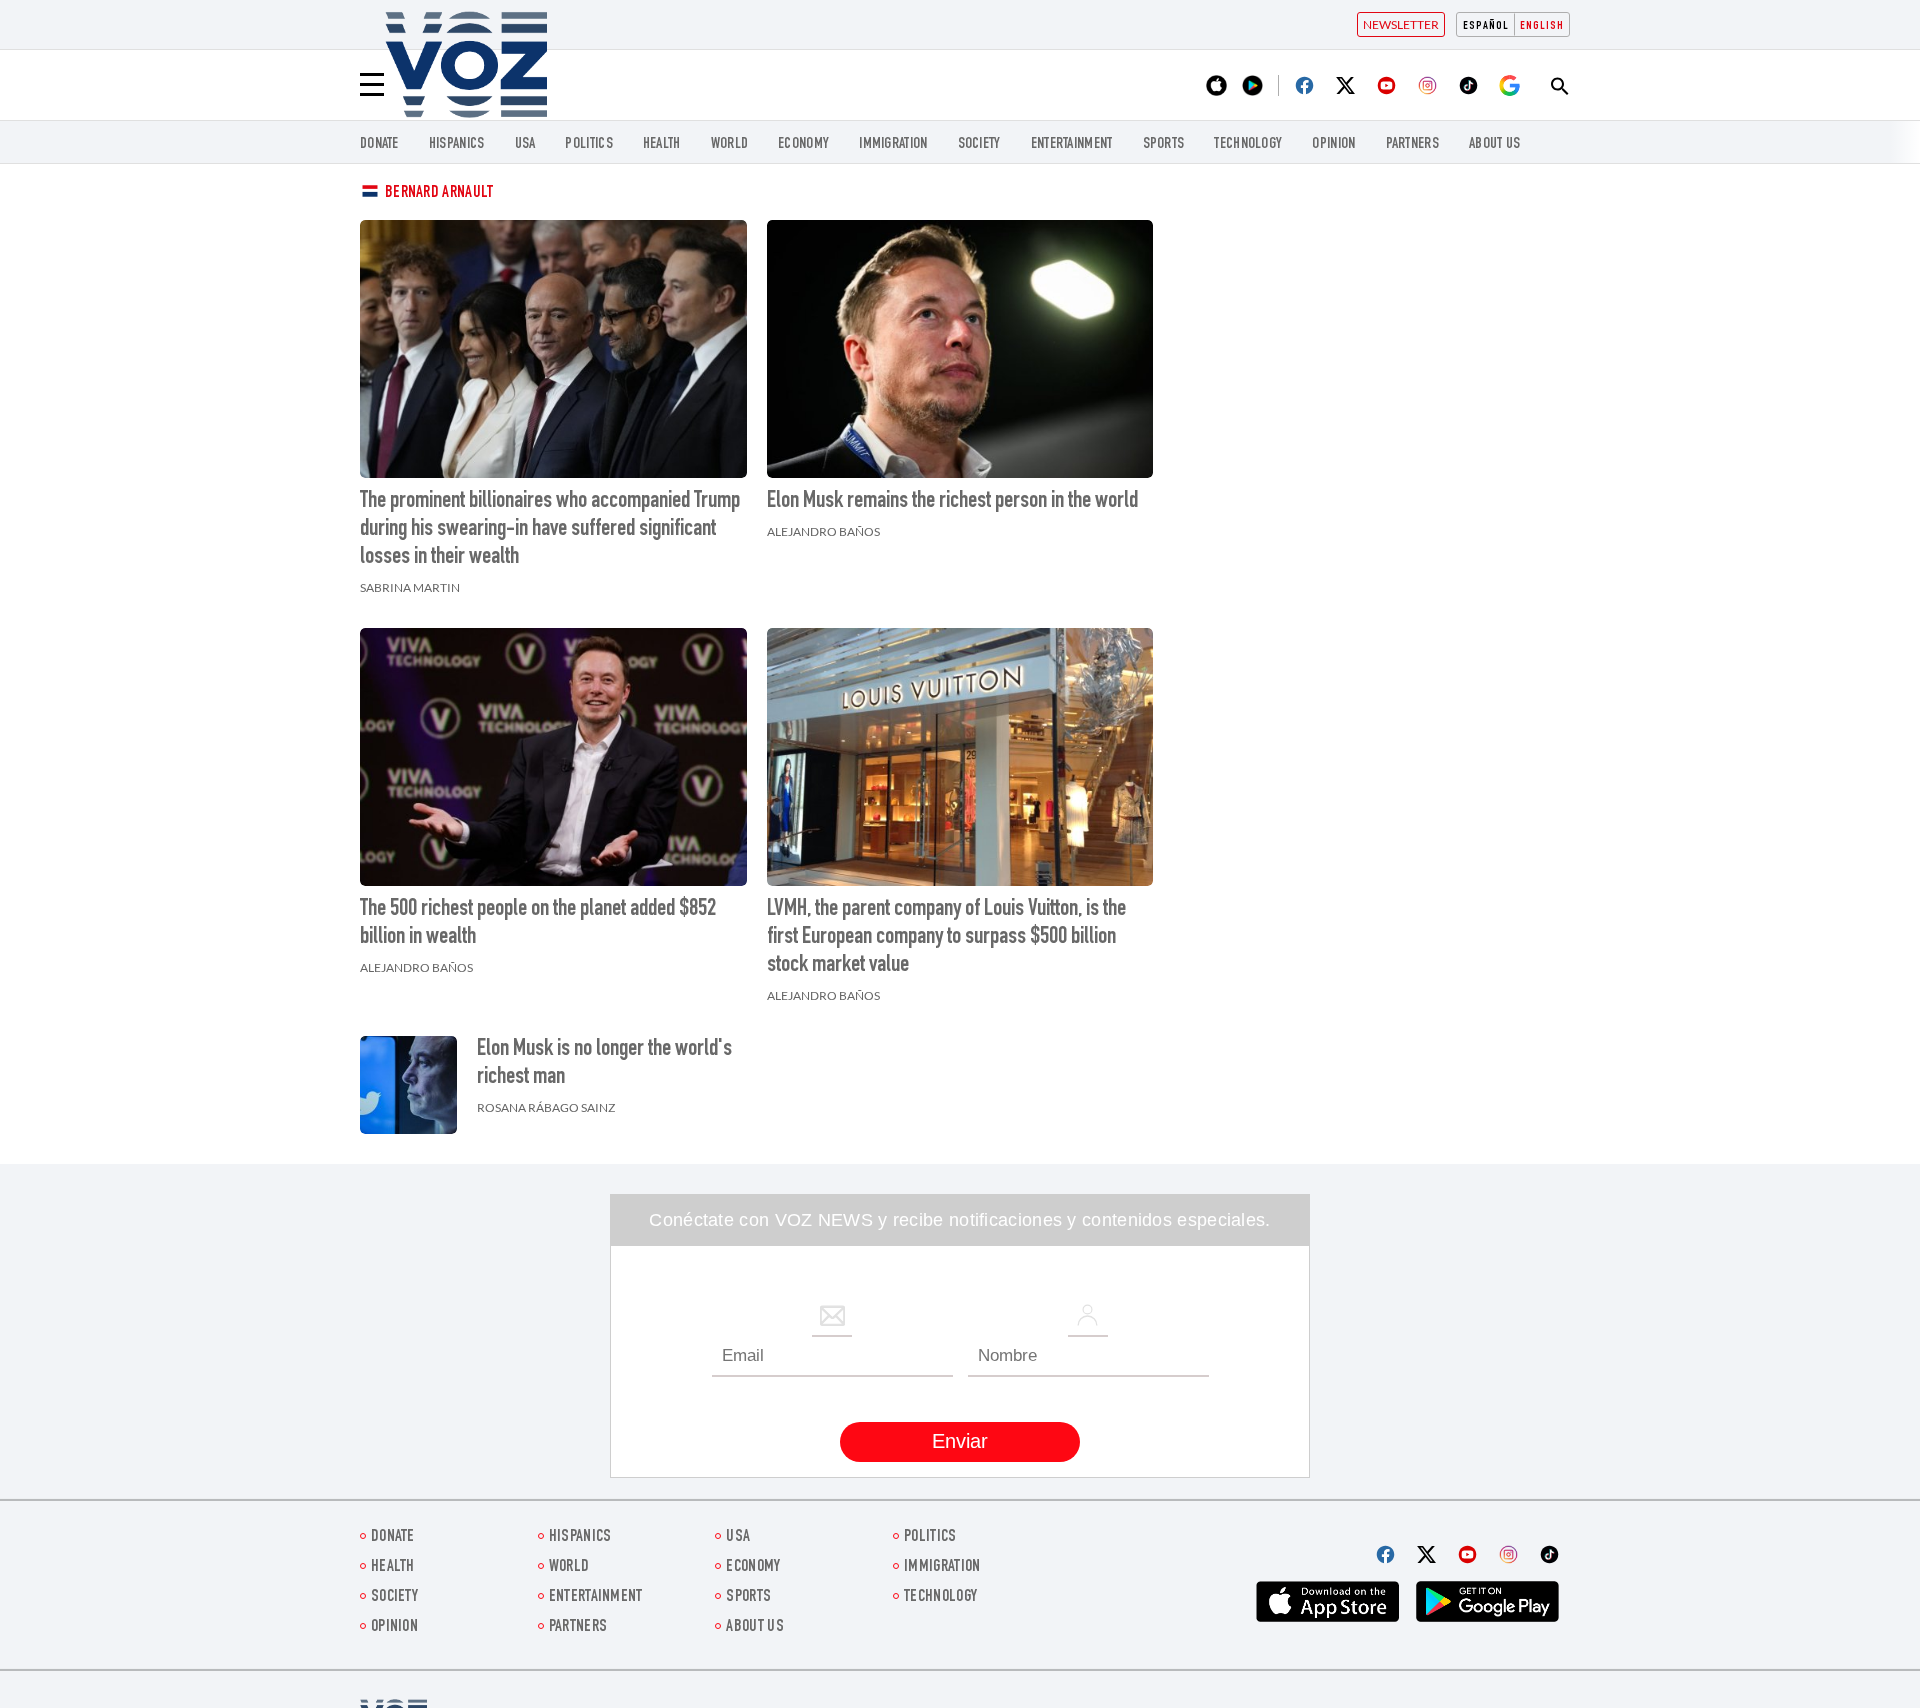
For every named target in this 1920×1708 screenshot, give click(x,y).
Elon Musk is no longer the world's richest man (604, 1064)
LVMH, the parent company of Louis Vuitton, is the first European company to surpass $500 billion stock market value (946, 938)
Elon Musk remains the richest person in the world (952, 502)
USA (525, 144)
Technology (1248, 144)
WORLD (730, 144)
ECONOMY (803, 144)
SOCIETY (979, 144)
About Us (1494, 144)
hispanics (457, 144)
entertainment (1072, 144)
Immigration (893, 144)
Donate (379, 144)
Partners (1412, 144)
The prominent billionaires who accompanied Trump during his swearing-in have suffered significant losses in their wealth (550, 530)
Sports (1164, 144)
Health (662, 144)
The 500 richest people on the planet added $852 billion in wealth (538, 924)
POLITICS (588, 144)
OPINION (1333, 144)
